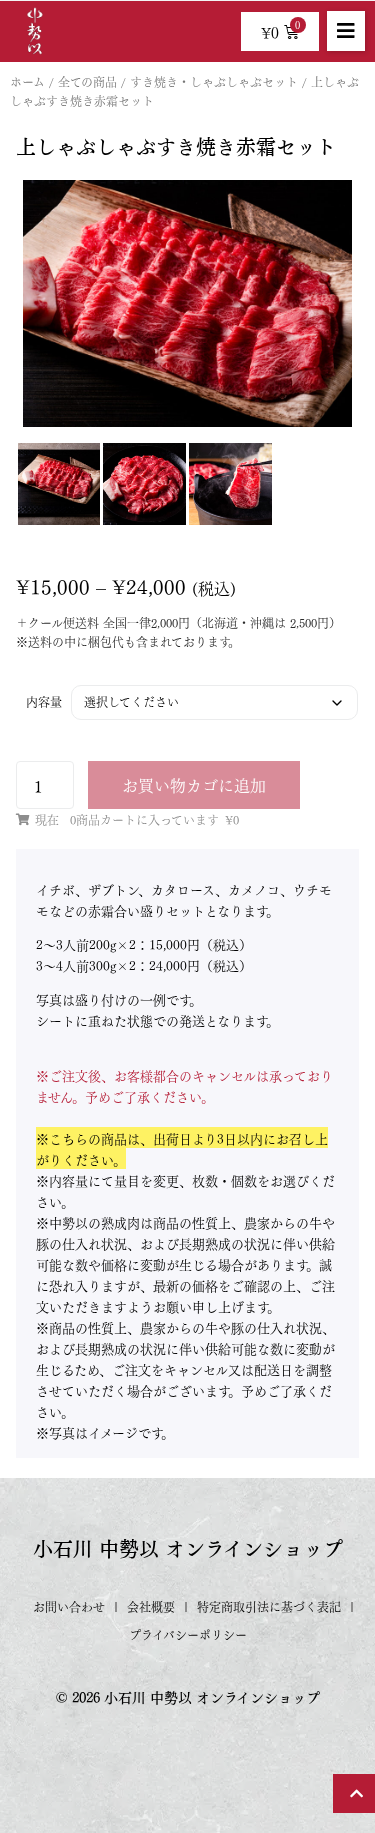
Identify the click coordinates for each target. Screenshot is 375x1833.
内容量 (44, 701)
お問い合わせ (69, 1606)
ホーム (27, 81)
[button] (346, 31)
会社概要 (151, 1606)
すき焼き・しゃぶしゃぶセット (214, 81)
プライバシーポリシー (188, 1634)
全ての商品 (87, 81)
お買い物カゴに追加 (194, 784)
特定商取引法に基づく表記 (269, 1606)
